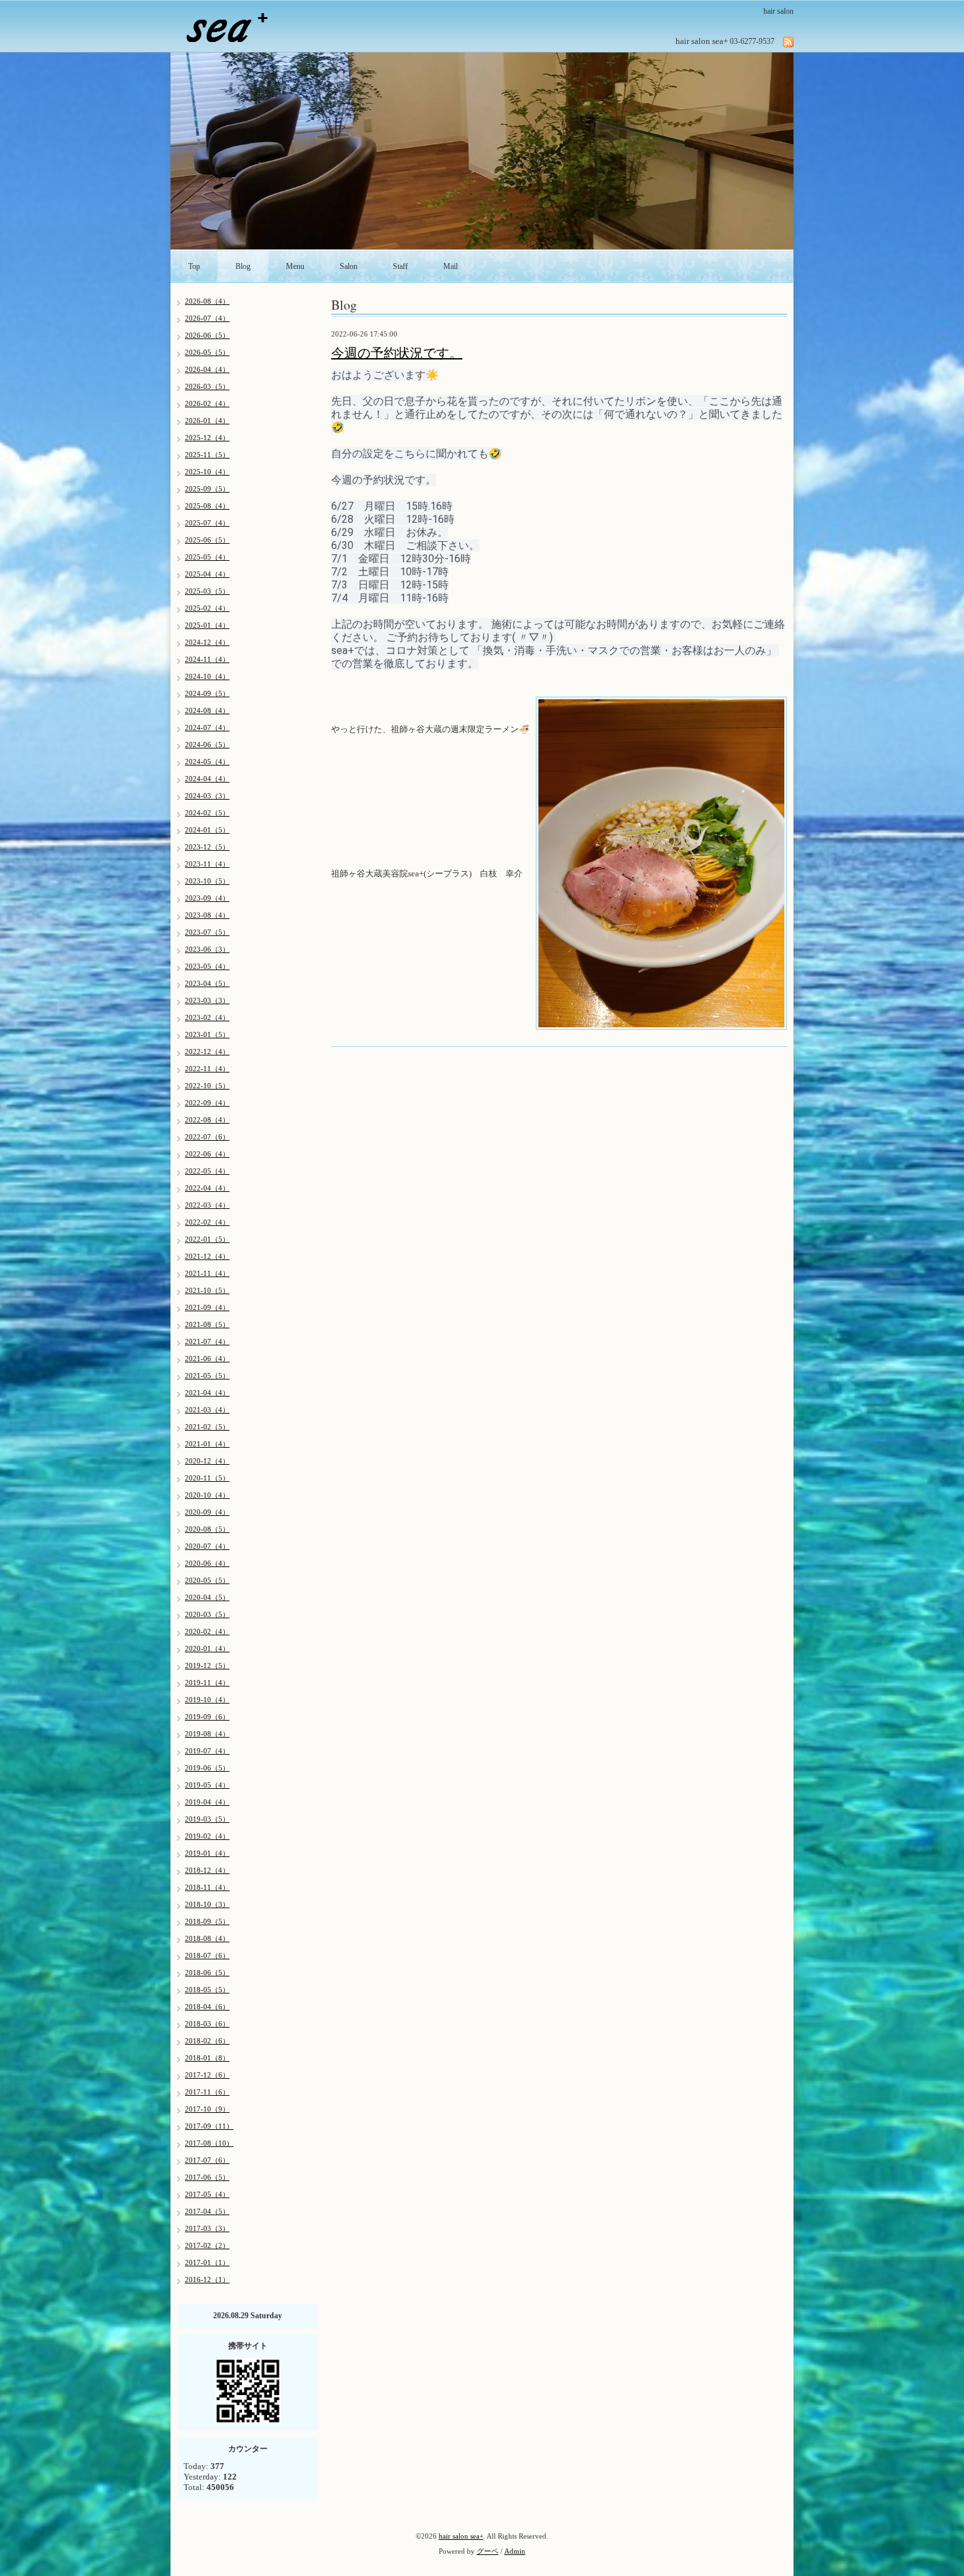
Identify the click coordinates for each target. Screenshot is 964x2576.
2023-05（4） (207, 966)
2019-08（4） (207, 1734)
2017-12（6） (207, 2075)
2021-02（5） (207, 1427)
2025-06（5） (207, 540)
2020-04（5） (207, 1597)
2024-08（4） (207, 710)
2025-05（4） (207, 557)
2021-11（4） (207, 1273)
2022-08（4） (207, 1120)
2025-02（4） (207, 608)
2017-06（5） (207, 2177)
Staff (400, 266)
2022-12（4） (207, 1052)
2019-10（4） (207, 1700)
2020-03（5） (207, 1614)
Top (194, 266)
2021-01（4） (207, 1444)
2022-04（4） (207, 1188)
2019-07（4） (207, 1751)
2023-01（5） (207, 1034)
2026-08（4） (207, 301)
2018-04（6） (207, 2007)
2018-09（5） (207, 1921)
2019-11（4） (207, 1683)
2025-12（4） (207, 438)
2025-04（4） (207, 574)
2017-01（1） (207, 2262)
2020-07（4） (207, 1546)
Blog (243, 266)
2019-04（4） (207, 1802)
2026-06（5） (207, 335)
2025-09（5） (207, 489)
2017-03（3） (207, 2228)
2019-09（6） (207, 1717)
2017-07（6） (207, 2160)
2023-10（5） (207, 881)
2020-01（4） (207, 1648)
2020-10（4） (207, 1495)
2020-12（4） (207, 1461)
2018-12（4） (207, 1870)
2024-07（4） (207, 727)
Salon (349, 266)
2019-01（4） (207, 1853)
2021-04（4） (207, 1393)
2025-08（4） (207, 506)
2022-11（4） (207, 1069)
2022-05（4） (207, 1171)
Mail (451, 266)
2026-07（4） (207, 318)
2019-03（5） (207, 1819)
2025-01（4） (207, 625)
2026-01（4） (207, 420)
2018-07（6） (207, 1955)
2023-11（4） (207, 864)
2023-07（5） (207, 932)
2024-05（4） (207, 762)
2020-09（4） (207, 1512)
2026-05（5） (207, 352)
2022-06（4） (207, 1154)
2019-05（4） (207, 1785)
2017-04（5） (207, 2211)
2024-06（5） (207, 745)
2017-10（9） (207, 2109)
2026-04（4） (207, 369)
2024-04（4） (207, 779)
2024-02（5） (207, 813)
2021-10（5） (207, 1290)
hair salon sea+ (461, 2536)
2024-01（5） (207, 830)
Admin (515, 2551)
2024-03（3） (207, 796)
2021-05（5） (207, 1376)
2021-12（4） (207, 1256)
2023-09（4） (207, 898)
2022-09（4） (207, 1103)
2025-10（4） (207, 472)
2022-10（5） (207, 1086)
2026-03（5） (207, 386)
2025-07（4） (207, 523)
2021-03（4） (207, 1410)
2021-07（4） (207, 1341)
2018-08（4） (207, 1938)
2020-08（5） (207, 1529)
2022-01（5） (207, 1239)
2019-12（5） (207, 1666)
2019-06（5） (207, 1768)
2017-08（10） (209, 2143)
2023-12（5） (207, 847)
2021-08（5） (207, 1324)
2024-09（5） (207, 693)
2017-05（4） (207, 2194)
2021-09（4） (207, 1307)
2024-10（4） (207, 676)
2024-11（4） (207, 659)
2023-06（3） (207, 949)
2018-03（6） (207, 2024)
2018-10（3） (207, 1904)
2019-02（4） (207, 1836)
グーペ (488, 2551)
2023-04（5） (207, 983)
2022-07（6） (207, 1137)
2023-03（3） (207, 1000)
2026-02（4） (207, 403)
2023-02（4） (207, 1017)
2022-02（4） (207, 1222)
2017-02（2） (207, 2245)
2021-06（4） (207, 1359)
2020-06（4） (207, 1563)
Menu (295, 266)
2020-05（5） (207, 1580)
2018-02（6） (207, 2041)
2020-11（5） (207, 1478)
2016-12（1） (207, 2280)
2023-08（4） (207, 915)
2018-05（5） (207, 1990)
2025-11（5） (207, 455)
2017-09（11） (209, 2126)
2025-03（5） (207, 591)
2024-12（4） (207, 642)
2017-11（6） (207, 2092)
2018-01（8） (207, 2058)
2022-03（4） (207, 1205)
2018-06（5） (207, 1973)
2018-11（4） (207, 1887)
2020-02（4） (207, 1631)
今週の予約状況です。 (397, 353)
